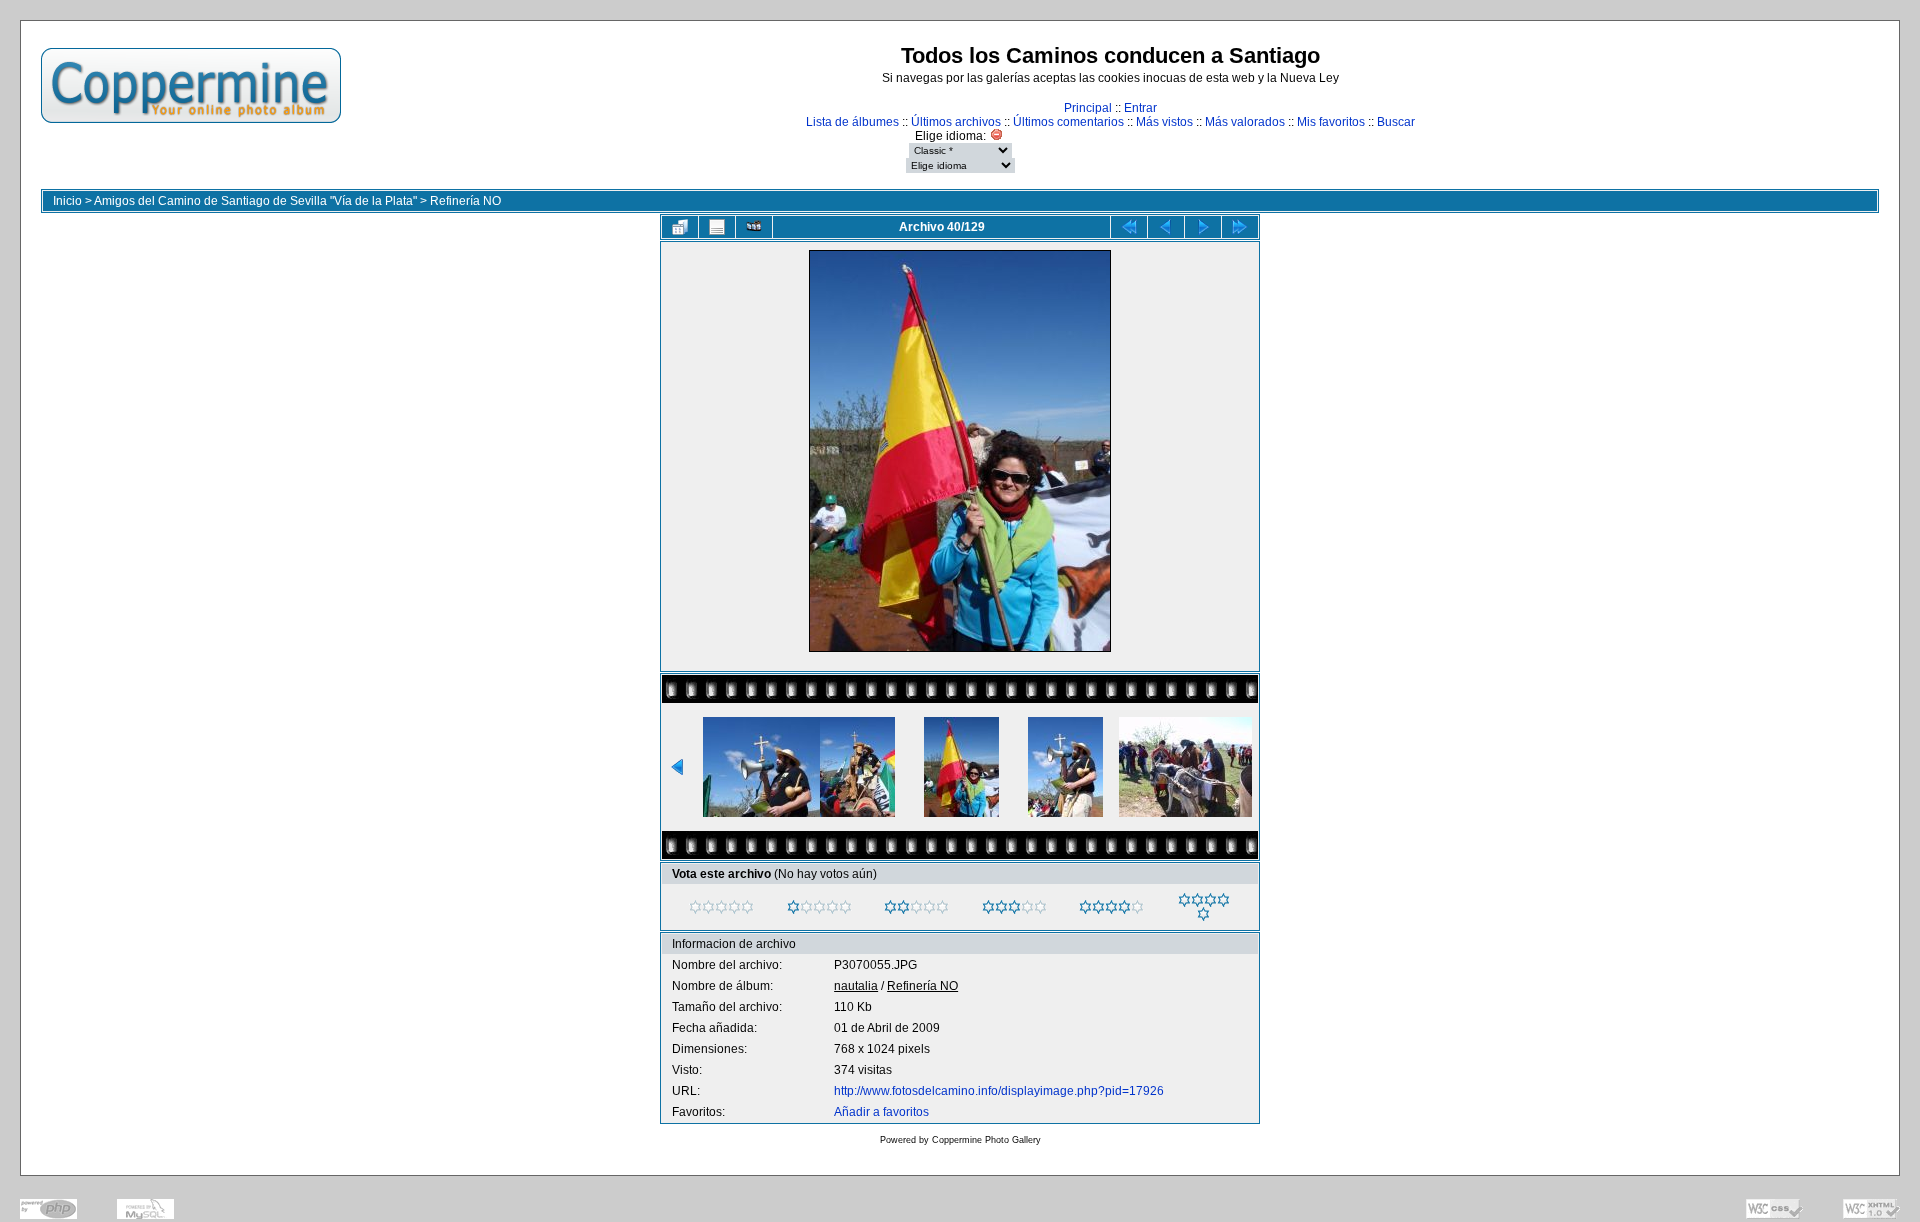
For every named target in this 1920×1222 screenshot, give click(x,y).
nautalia (856, 986)
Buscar (1396, 122)
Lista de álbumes (852, 122)
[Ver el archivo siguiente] (1203, 227)
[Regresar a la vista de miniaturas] (680, 227)
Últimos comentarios (1068, 122)
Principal (1088, 108)
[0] (695, 907)
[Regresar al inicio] (1129, 227)
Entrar (1140, 108)
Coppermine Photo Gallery (986, 1140)
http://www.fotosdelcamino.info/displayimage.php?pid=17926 (999, 1091)
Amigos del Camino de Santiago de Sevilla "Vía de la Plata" (255, 201)
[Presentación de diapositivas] (754, 227)
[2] (890, 907)
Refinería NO (465, 201)
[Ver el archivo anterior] (1166, 227)
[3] (988, 907)
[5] (1184, 900)
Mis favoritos (1331, 122)
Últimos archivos (956, 122)
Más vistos (1164, 122)
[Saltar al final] (1240, 227)
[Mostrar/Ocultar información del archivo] (717, 227)
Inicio (67, 201)
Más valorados (1245, 122)
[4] (1085, 907)
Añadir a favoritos (881, 1112)
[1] (793, 907)
